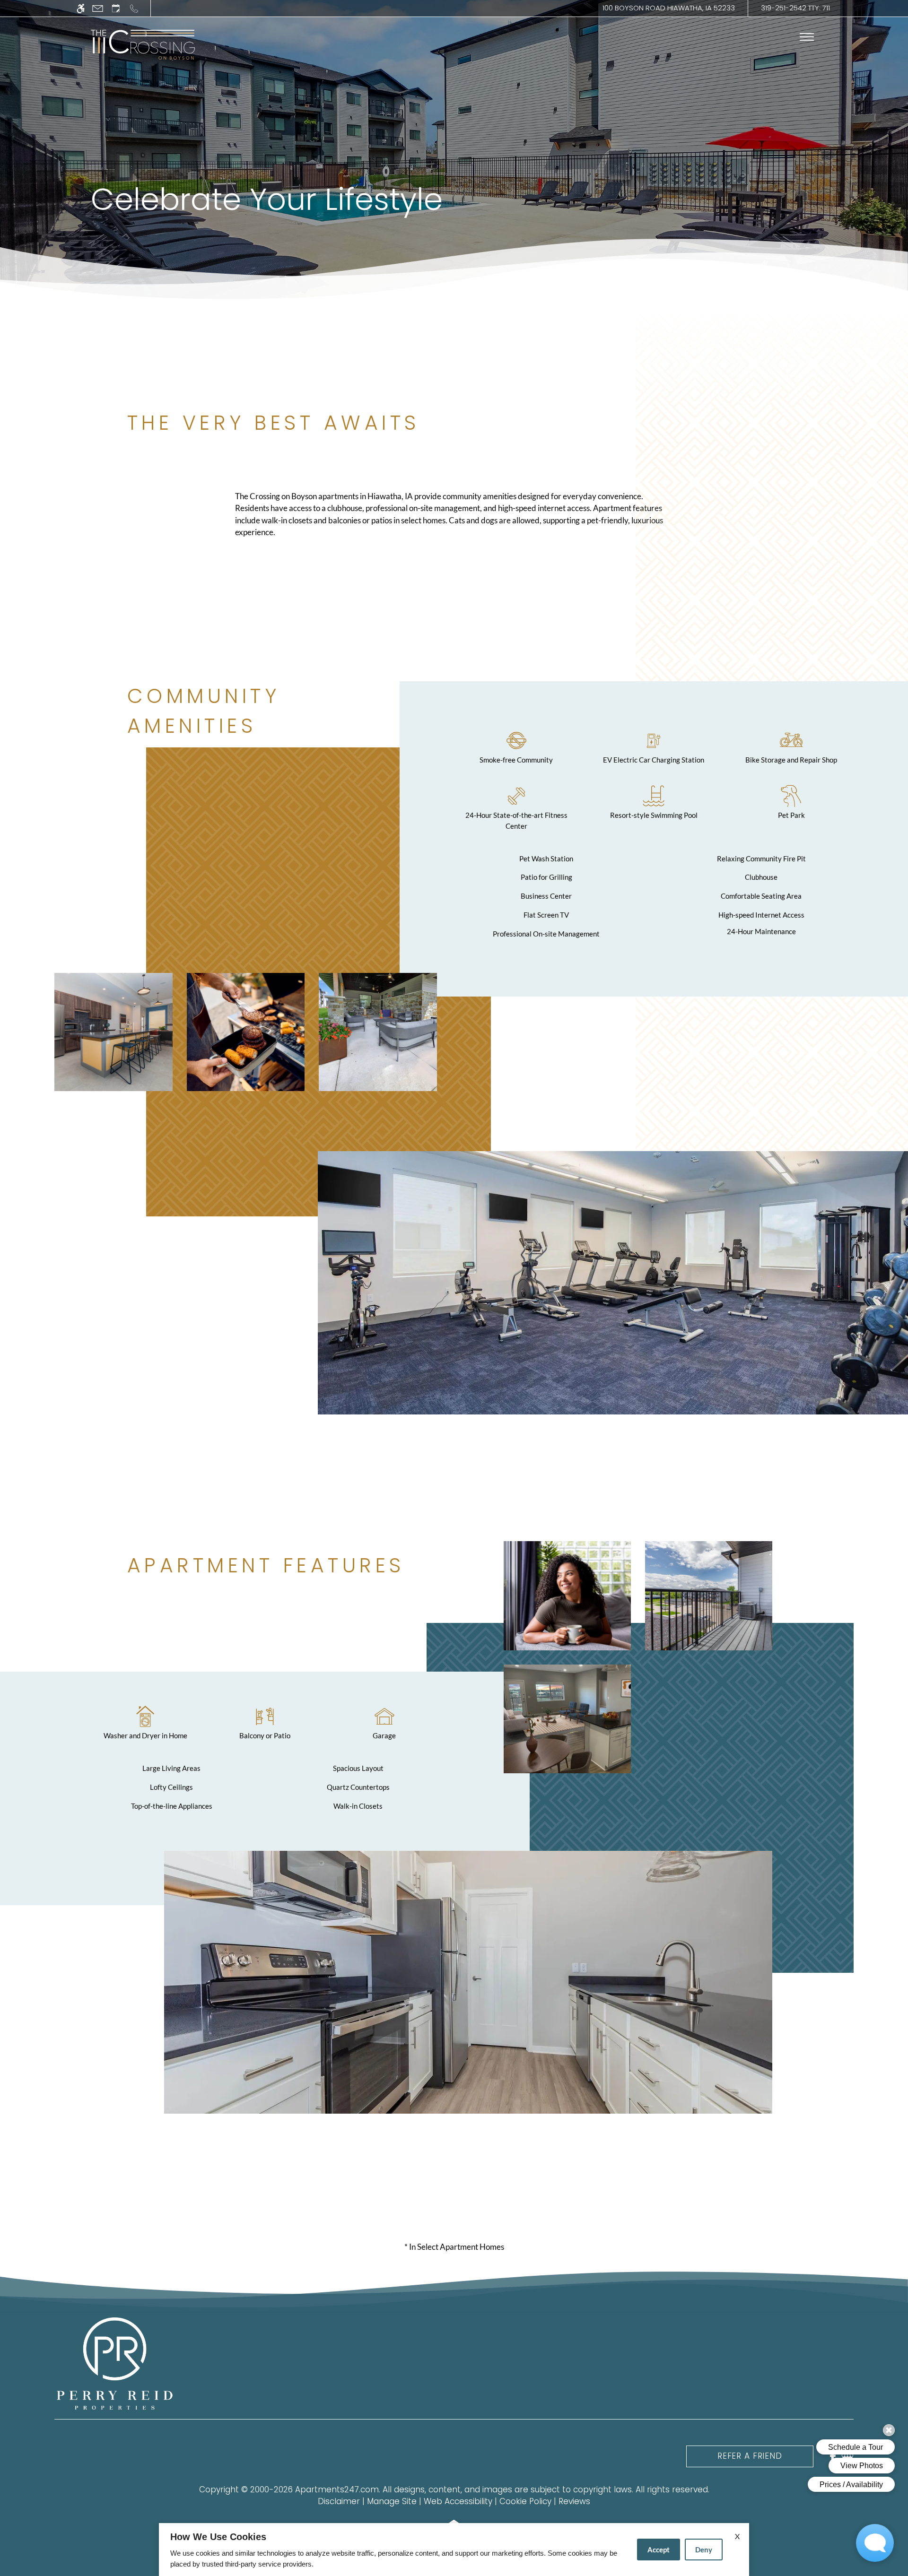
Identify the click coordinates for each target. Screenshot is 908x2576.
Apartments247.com (337, 2489)
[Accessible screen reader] (81, 8)
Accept (659, 2550)
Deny (704, 2550)
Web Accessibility (458, 2501)
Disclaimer (339, 2501)
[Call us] (134, 8)
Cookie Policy (525, 2501)
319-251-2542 (795, 8)
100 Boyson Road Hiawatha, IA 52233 (669, 8)
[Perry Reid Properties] (115, 2363)
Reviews (574, 2501)
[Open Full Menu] (807, 37)
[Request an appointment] (116, 8)
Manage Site (392, 2501)
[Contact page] (98, 8)
